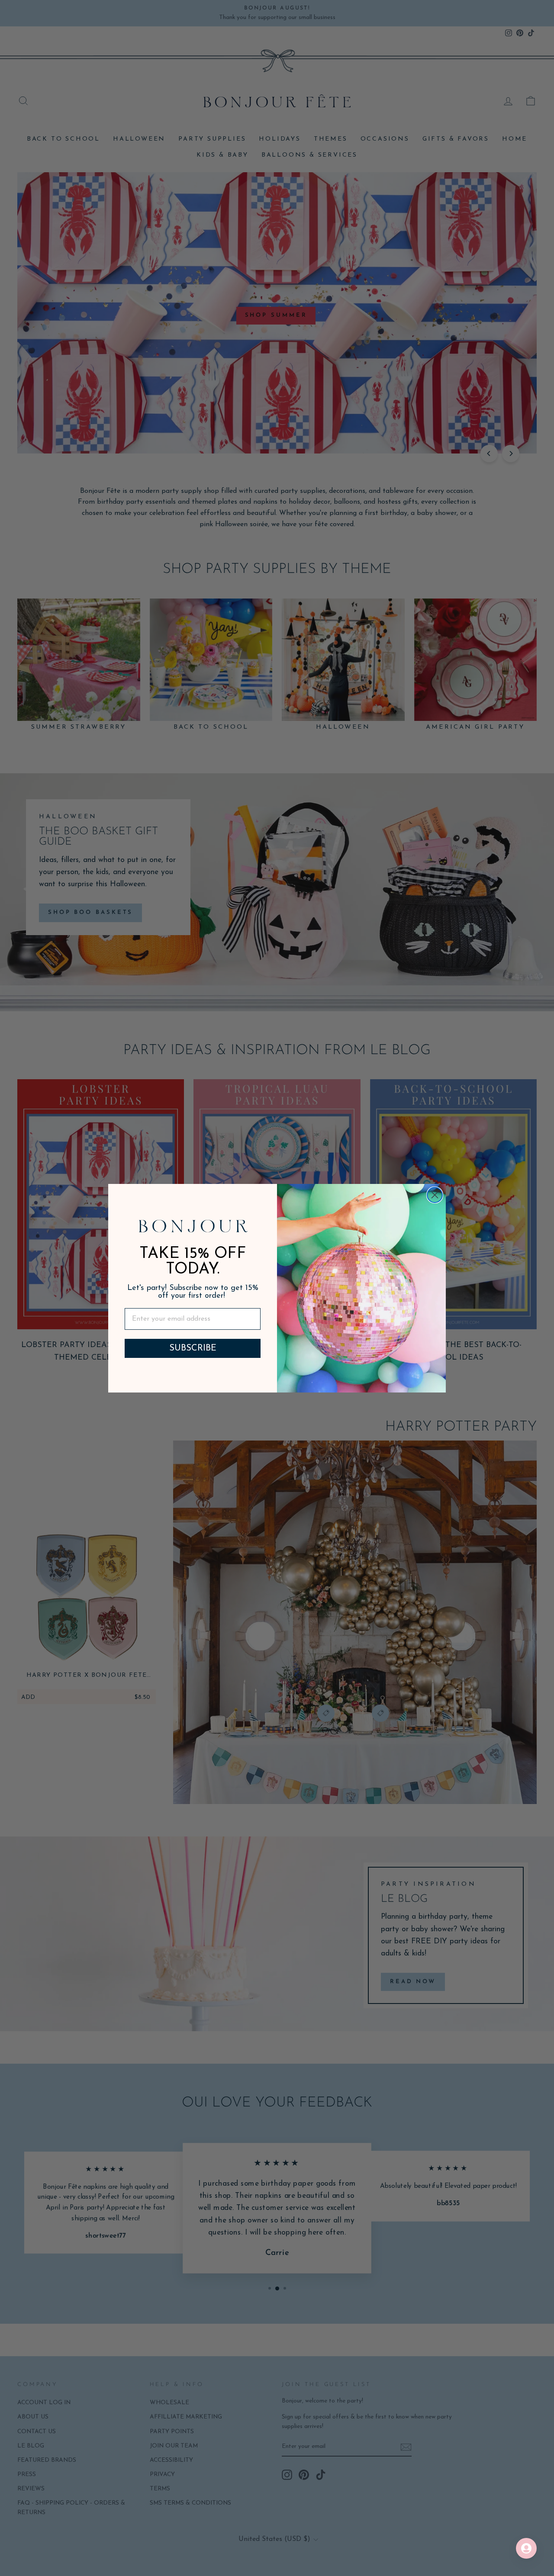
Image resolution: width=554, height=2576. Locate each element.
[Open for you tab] (526, 2548)
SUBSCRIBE (193, 1348)
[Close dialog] (435, 1195)
